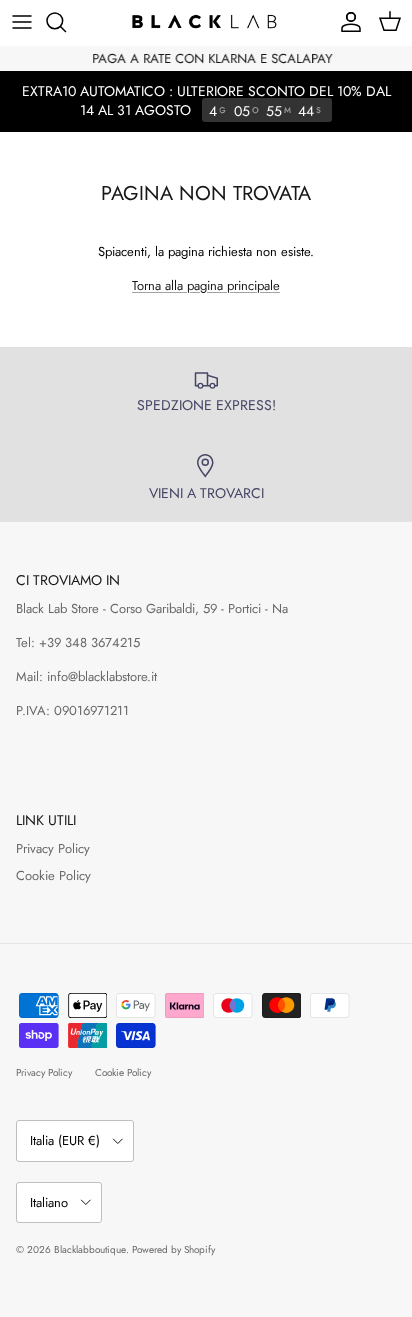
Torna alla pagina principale (206, 285)
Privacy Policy (53, 848)
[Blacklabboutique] (206, 22)
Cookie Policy (53, 875)
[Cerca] (66, 22)
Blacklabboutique (90, 1249)
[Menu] (22, 22)
